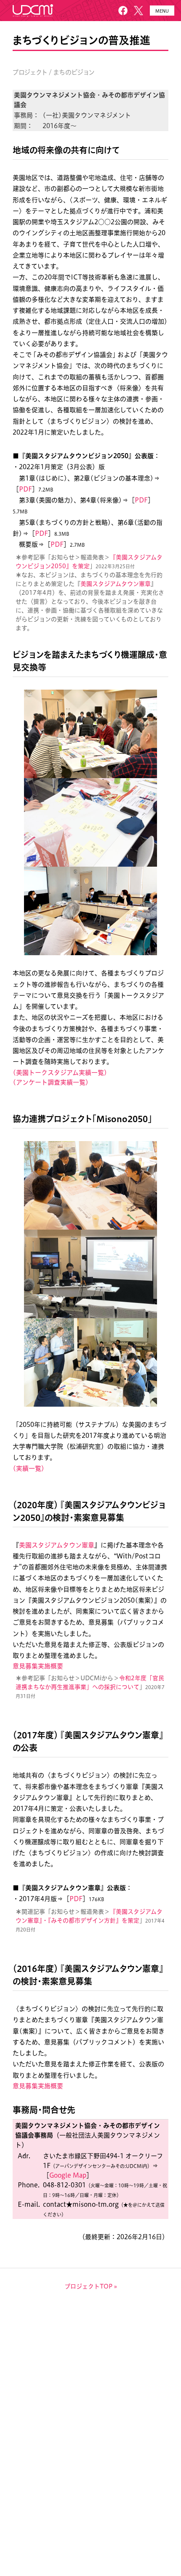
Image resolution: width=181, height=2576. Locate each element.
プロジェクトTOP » (91, 2286)
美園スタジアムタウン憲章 (116, 584)
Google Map (68, 2175)
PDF (25, 489)
